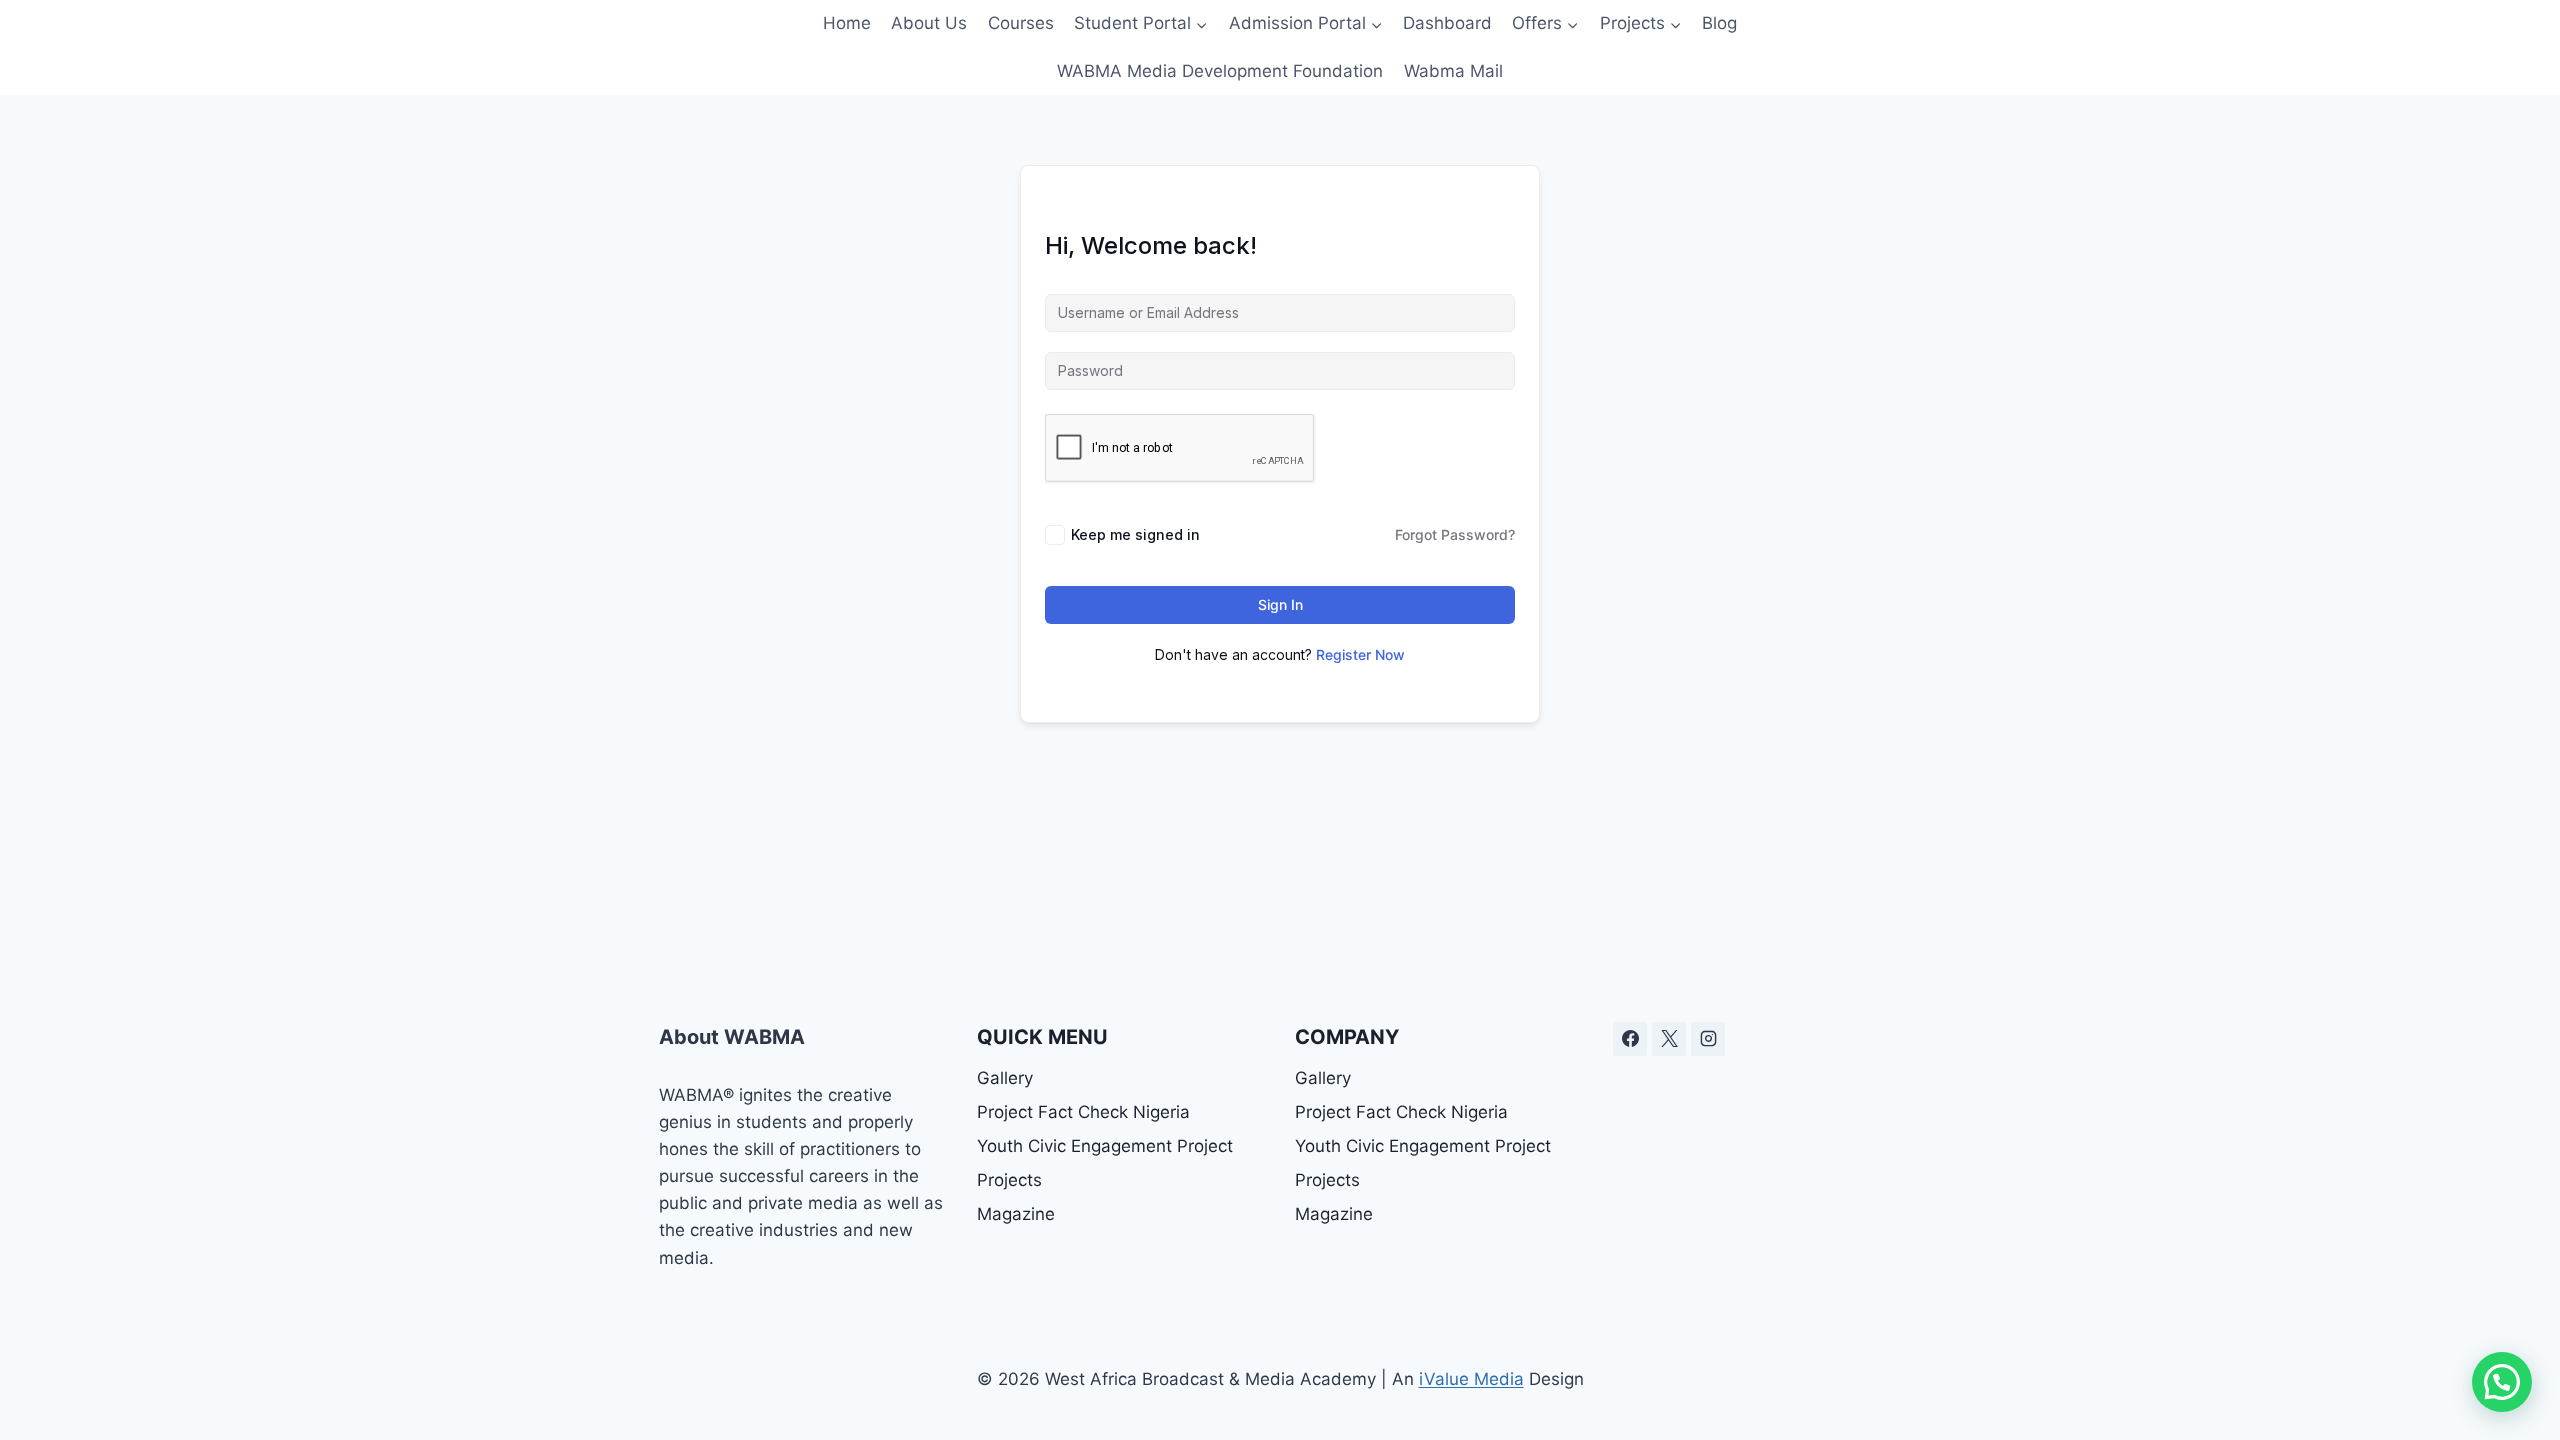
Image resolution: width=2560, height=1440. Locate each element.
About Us (929, 23)
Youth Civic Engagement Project (1105, 1146)
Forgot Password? (1455, 534)
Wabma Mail (1453, 71)
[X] (1669, 1039)
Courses (1021, 23)
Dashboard (1447, 23)
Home (847, 23)
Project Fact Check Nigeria (1083, 1112)
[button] (2502, 1382)
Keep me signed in (1135, 534)
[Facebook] (1630, 1039)
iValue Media (1471, 1379)
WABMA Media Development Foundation (1220, 71)
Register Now (1360, 654)
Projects (1009, 1180)
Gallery (1005, 1078)
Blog (1719, 23)
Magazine (1016, 1214)
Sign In (1280, 604)
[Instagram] (1708, 1039)
